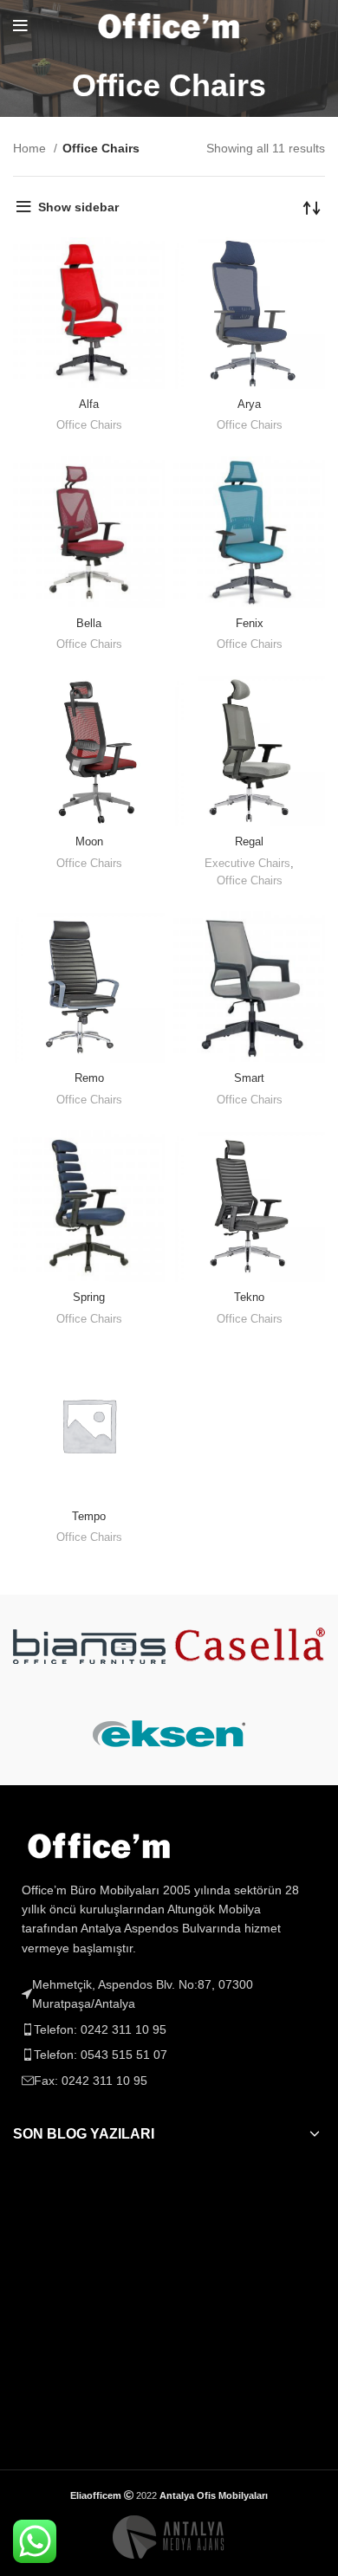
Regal (249, 842)
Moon (89, 842)
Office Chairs (89, 425)
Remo (89, 1078)
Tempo (89, 1517)
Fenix (250, 624)
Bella (89, 624)
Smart (249, 1078)
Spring (89, 1298)
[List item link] (169, 2029)
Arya (249, 405)
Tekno (249, 1298)
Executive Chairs (247, 864)
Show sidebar (78, 207)
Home (31, 148)
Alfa (89, 405)
